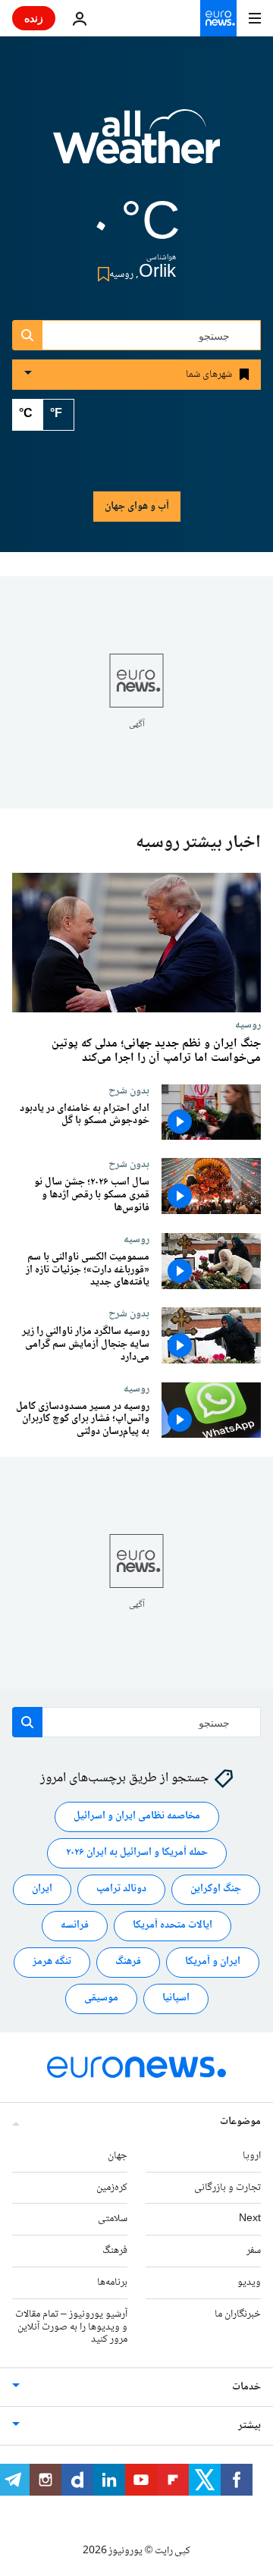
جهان (118, 2156)
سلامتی (113, 2220)
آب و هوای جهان (137, 507)
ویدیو (249, 2283)
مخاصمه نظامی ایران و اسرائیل (137, 1817)
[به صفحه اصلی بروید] (218, 18)
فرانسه (75, 1926)
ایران (42, 1890)
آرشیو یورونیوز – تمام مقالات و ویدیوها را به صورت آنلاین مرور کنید (71, 2327)
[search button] (27, 335)
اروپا (252, 2156)
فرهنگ (128, 1963)
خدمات (246, 2387)
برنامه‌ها (112, 2283)
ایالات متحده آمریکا (173, 1926)
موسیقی (101, 1999)
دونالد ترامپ (121, 1890)
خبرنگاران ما (238, 2314)
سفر (254, 2251)
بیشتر (249, 2426)
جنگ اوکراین (216, 1890)
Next (250, 2220)
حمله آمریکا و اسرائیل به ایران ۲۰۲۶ (137, 1853)
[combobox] (136, 335)
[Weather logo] (136, 146)
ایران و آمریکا (213, 1963)
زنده (34, 18)
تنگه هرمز (52, 1963)
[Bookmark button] (100, 274)
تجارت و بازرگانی (227, 2188)
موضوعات (240, 2122)
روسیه (248, 1025)
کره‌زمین (112, 2188)
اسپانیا (176, 1999)
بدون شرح (129, 1090)
